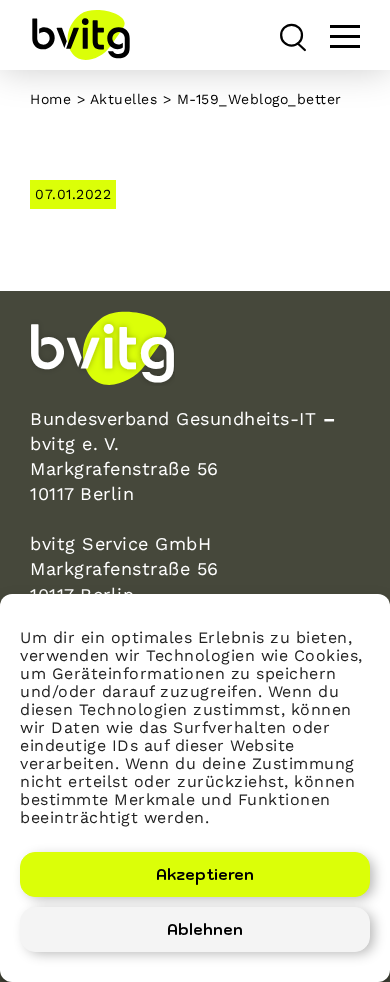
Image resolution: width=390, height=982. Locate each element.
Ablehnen (205, 929)
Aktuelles (124, 99)
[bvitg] (80, 35)
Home (50, 99)
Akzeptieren (205, 874)
